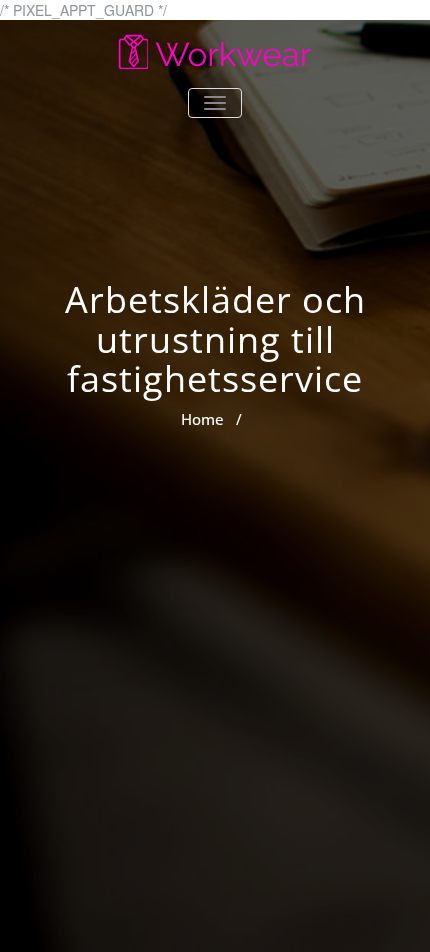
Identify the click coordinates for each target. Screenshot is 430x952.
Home (202, 419)
